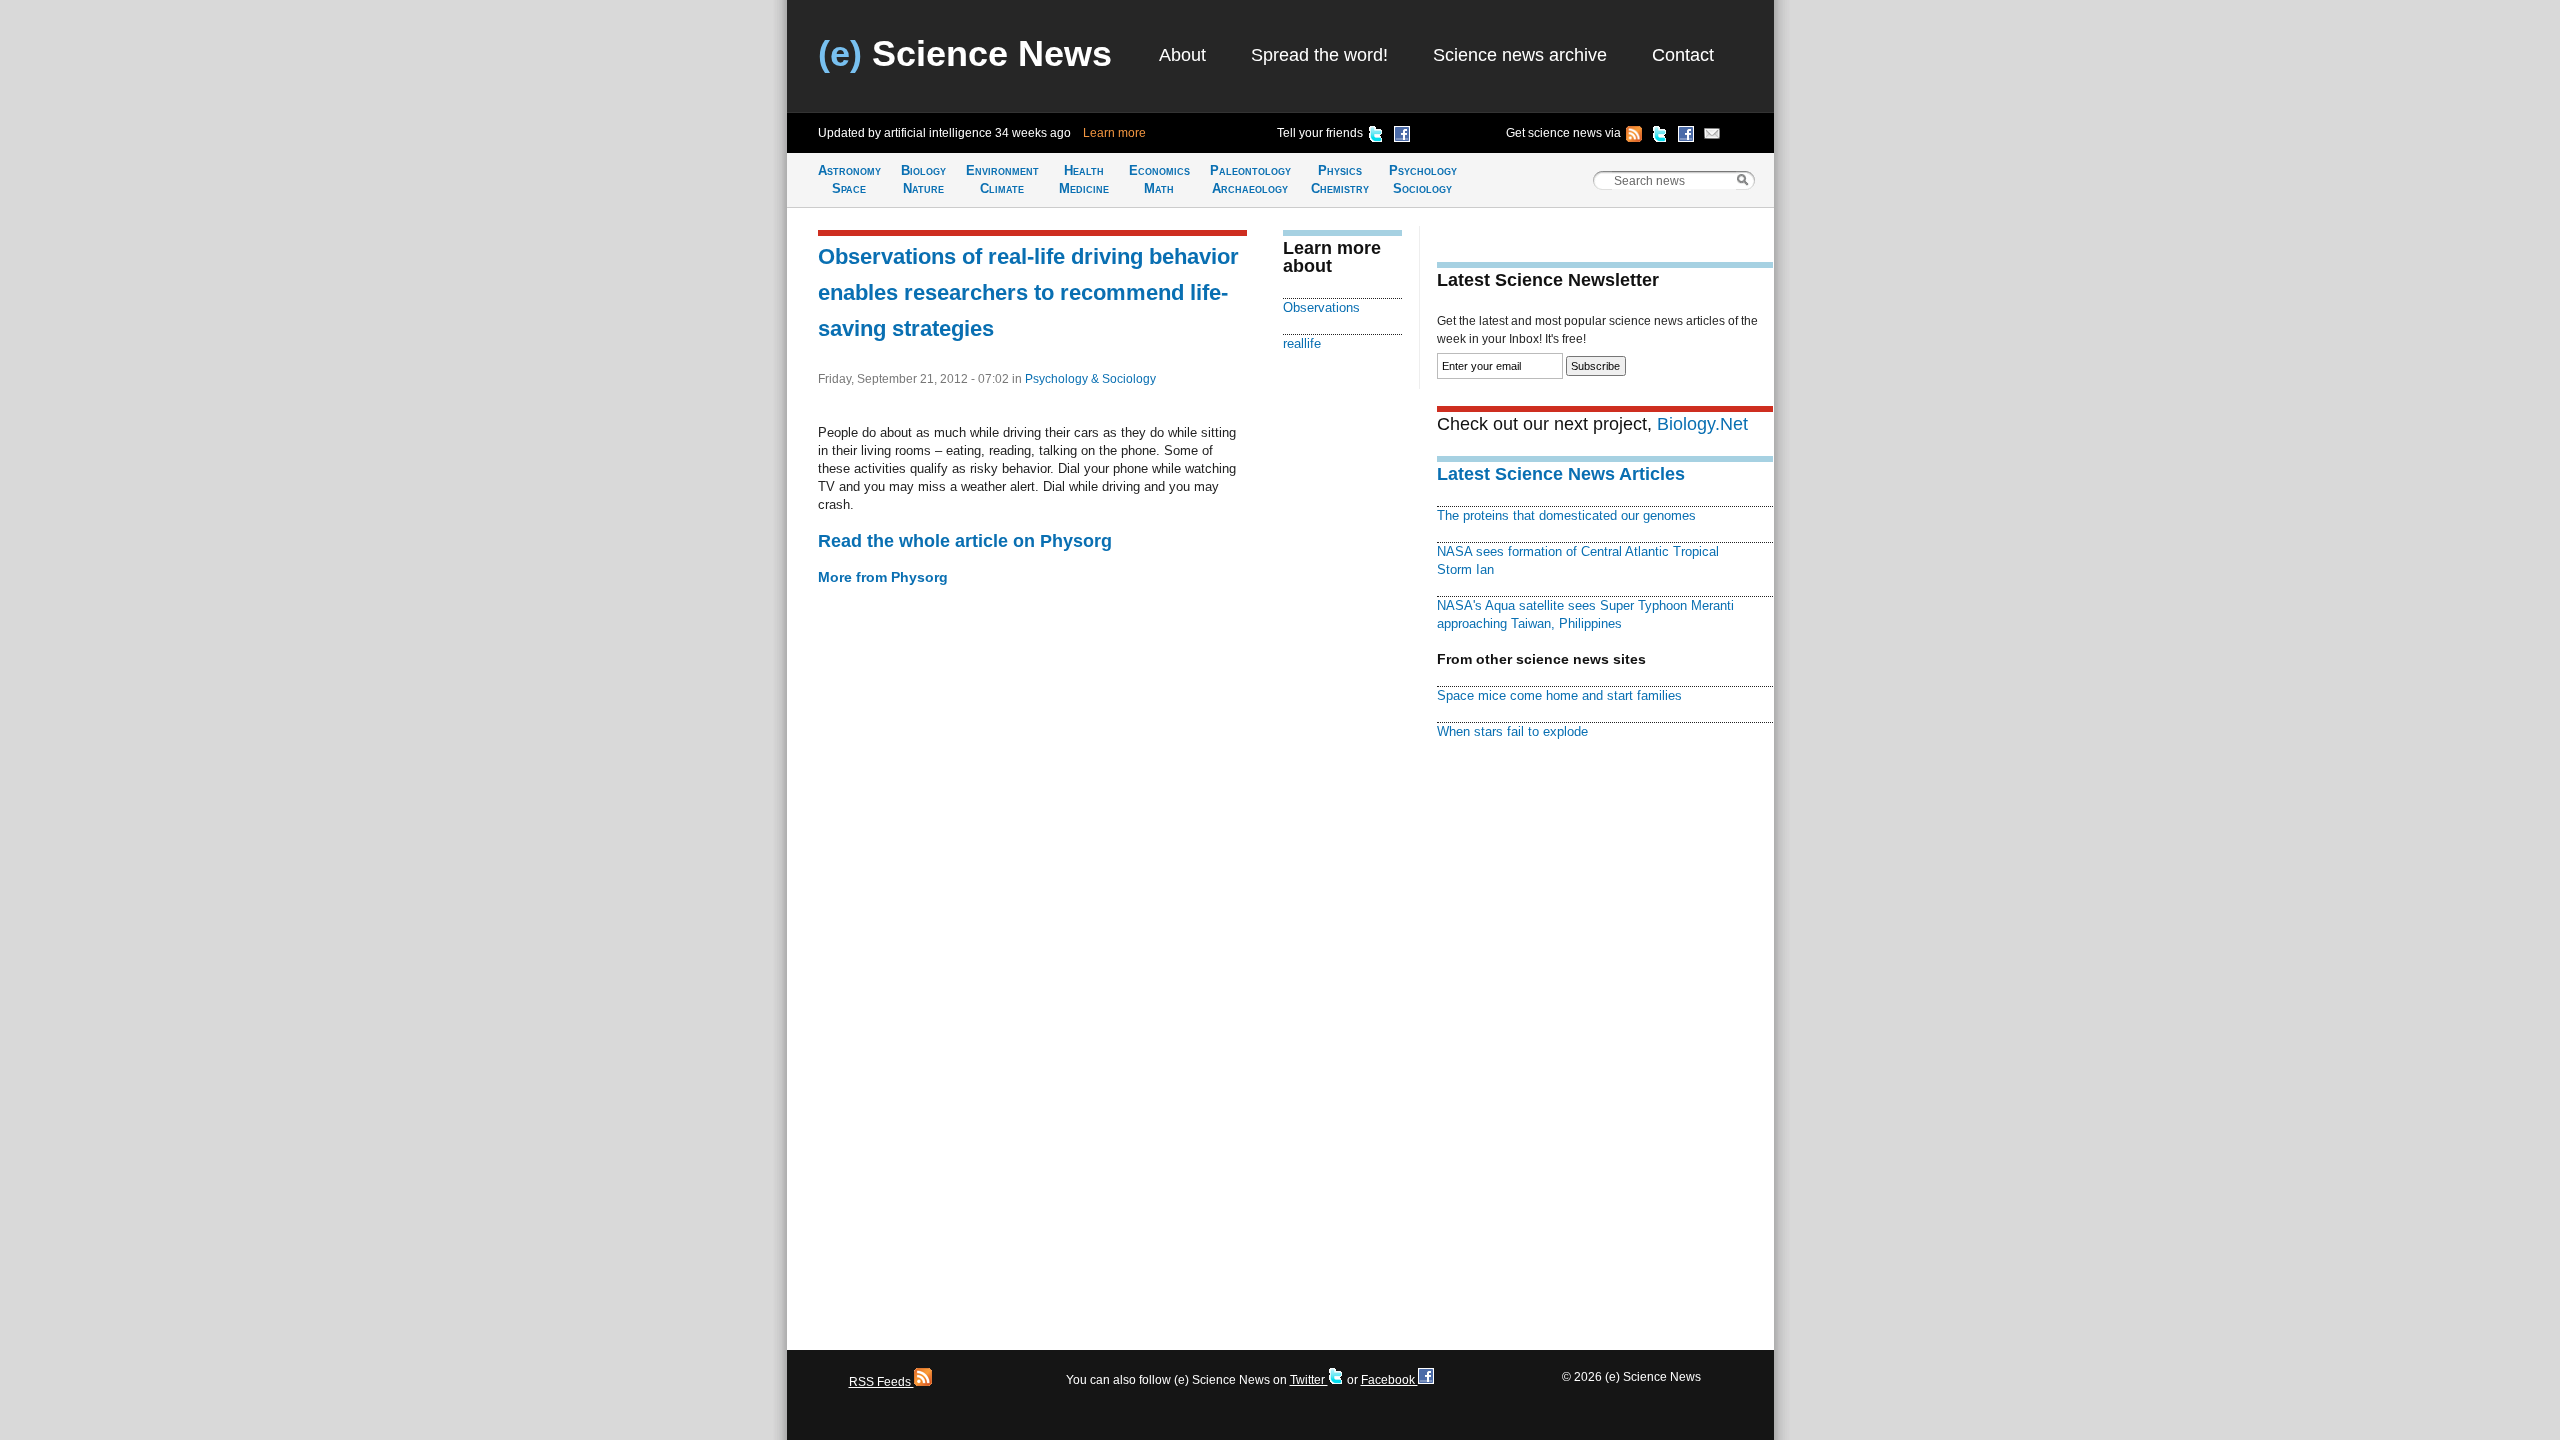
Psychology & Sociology (1090, 379)
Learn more (1114, 133)
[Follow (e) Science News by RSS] (1634, 137)
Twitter (1309, 1380)
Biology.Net (1702, 424)
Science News (965, 53)
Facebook (1389, 1380)
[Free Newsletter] (1712, 137)
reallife (1302, 343)
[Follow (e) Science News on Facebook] (1686, 137)
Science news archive (1520, 55)
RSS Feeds (881, 1382)
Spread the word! (1319, 55)
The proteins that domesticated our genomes (1566, 515)
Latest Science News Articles (1561, 474)
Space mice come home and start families (1559, 695)
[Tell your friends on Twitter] (1376, 137)
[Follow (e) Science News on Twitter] (1660, 137)
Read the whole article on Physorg (965, 541)
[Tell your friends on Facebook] (1402, 137)
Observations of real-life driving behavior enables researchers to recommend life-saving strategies (1028, 292)
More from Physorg (883, 577)
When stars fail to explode (1512, 731)
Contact (1683, 55)
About (1182, 55)
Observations (1321, 307)
